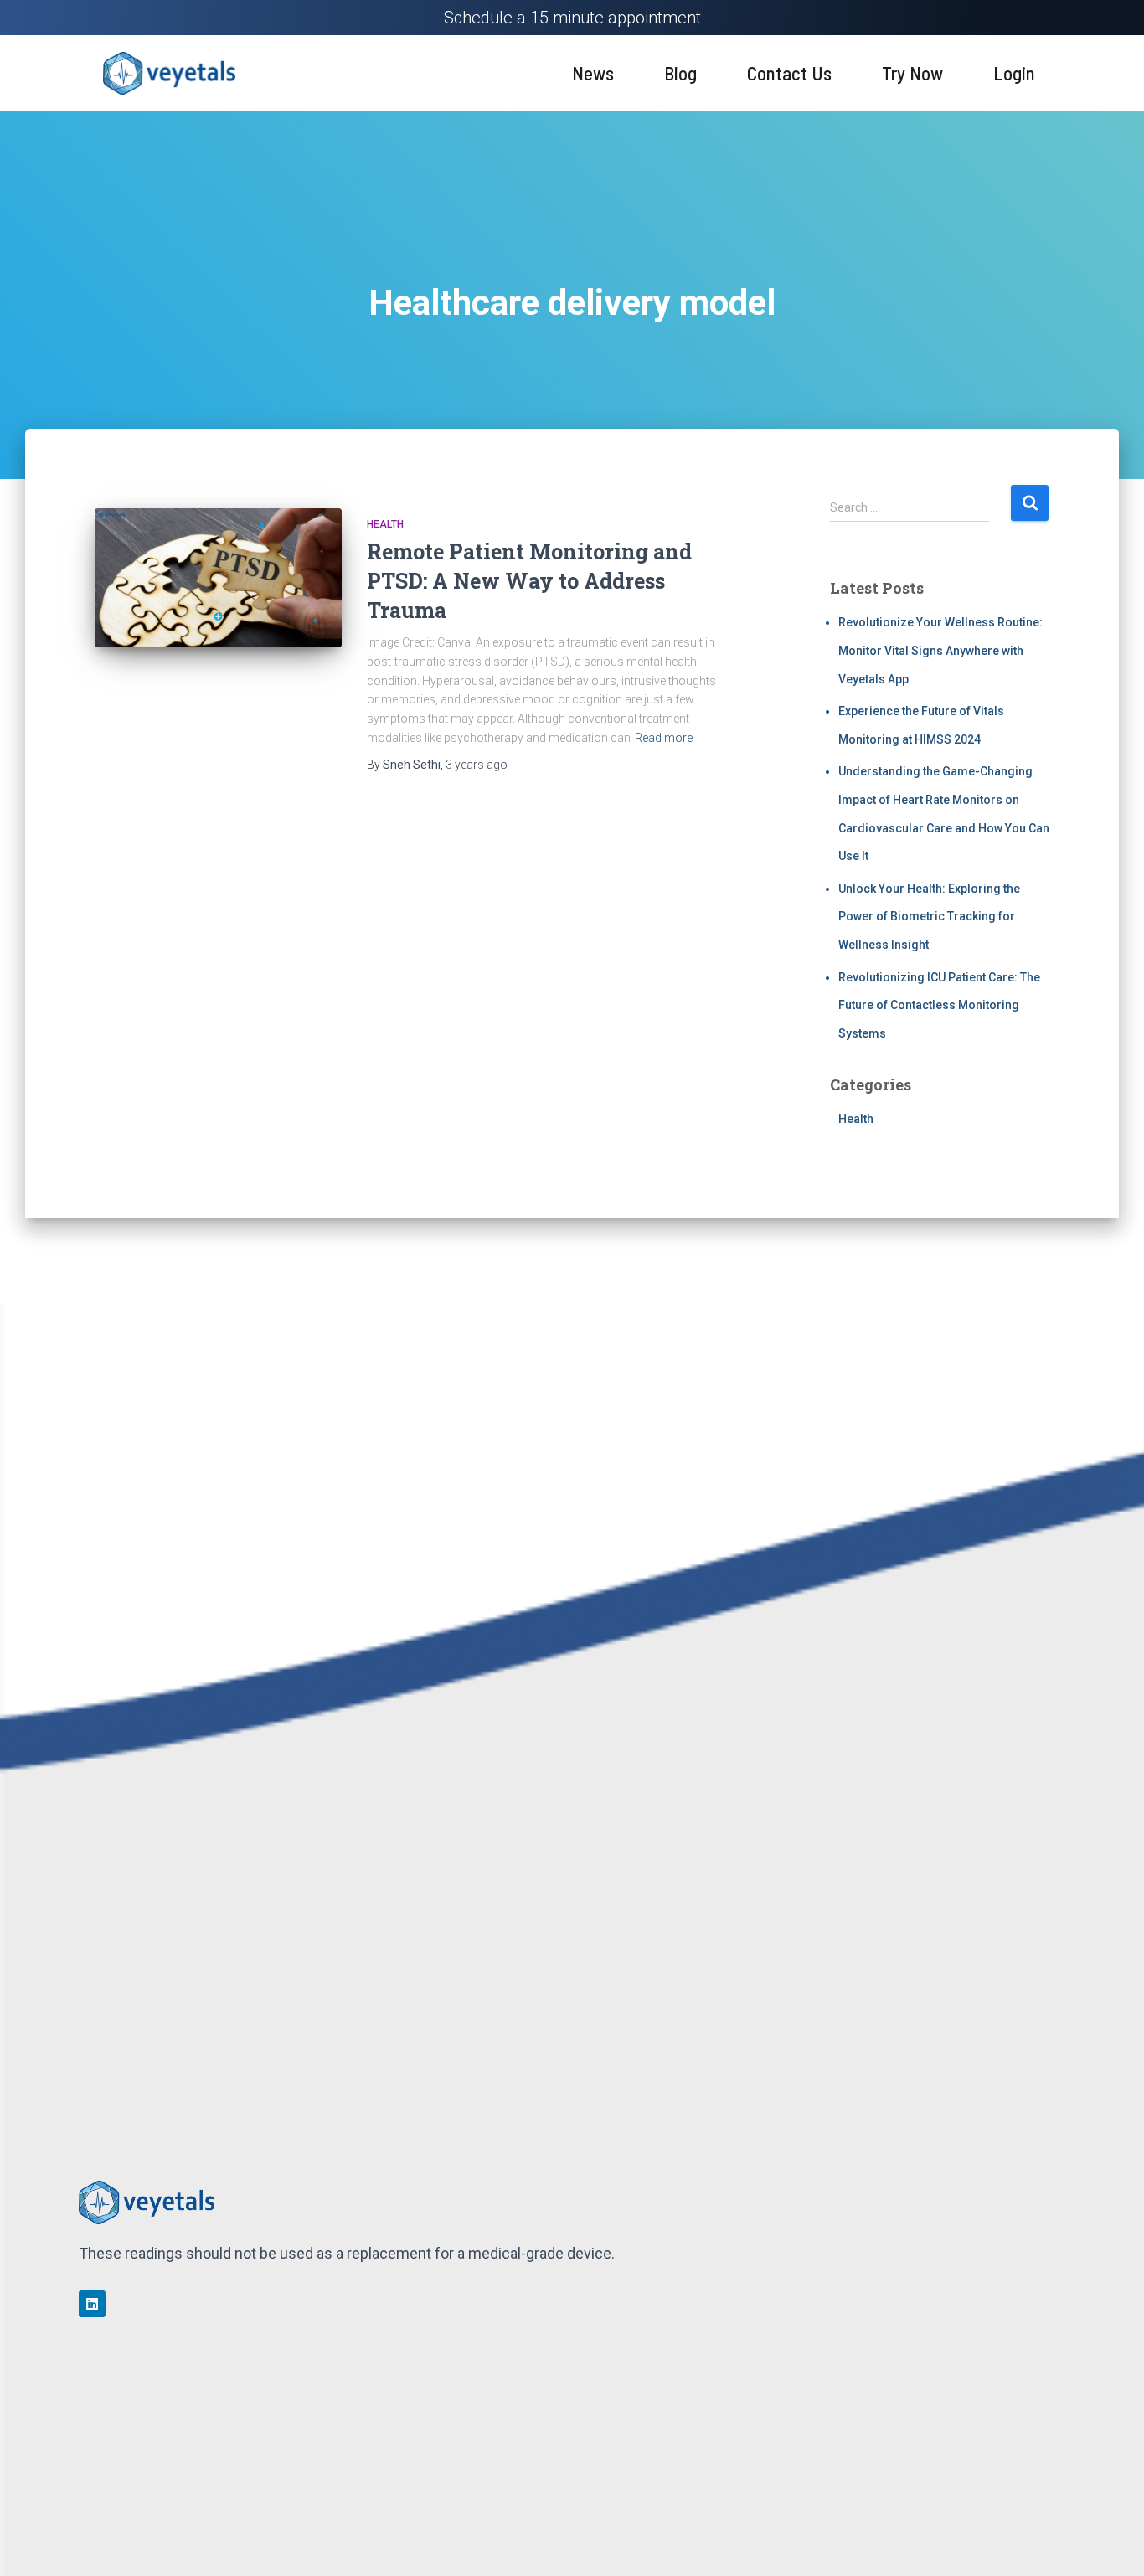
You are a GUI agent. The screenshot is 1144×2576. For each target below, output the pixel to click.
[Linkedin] (92, 2304)
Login (1014, 73)
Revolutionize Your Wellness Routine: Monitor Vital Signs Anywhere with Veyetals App (940, 650)
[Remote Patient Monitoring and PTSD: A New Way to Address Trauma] (218, 578)
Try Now (912, 73)
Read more (664, 738)
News (593, 73)
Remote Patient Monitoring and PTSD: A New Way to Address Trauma (529, 581)
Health (385, 524)
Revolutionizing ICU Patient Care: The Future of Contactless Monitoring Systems (939, 1005)
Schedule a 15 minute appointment (572, 18)
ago (477, 765)
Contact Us (789, 73)
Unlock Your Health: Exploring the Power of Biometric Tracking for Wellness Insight (929, 917)
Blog (680, 73)
